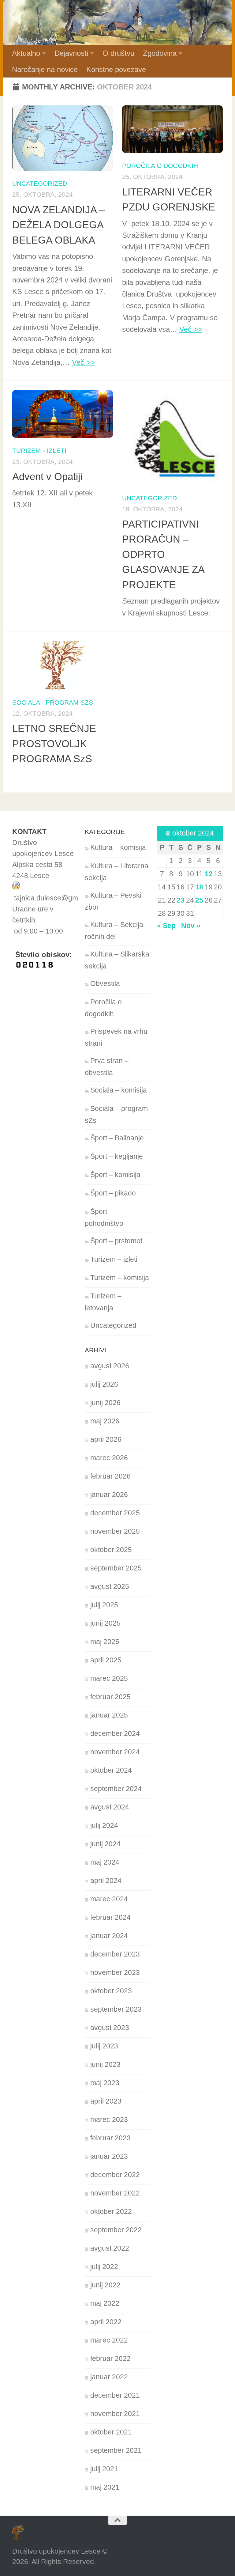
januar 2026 (109, 1495)
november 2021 (115, 2414)
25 (199, 900)
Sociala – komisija (119, 1090)
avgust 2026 (110, 1366)
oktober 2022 (111, 2212)
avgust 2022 (110, 2248)
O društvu (118, 53)
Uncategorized (40, 183)
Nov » (191, 926)
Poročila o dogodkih (160, 166)
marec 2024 (109, 1899)
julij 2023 (104, 2046)
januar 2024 (109, 1936)
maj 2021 (105, 2487)
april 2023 (106, 2101)
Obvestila (105, 984)
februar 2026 (110, 1476)
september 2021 (116, 2451)
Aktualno (26, 53)
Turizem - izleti (39, 451)
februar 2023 (110, 2138)
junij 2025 (105, 1623)
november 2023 (115, 1973)
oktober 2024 (111, 1770)
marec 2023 (109, 2120)
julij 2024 (104, 1826)
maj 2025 (105, 1642)
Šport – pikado (113, 1193)
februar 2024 (110, 1917)
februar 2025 (110, 1697)
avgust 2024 (110, 1807)
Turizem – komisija (120, 1278)
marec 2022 (109, 2340)
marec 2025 (109, 1678)
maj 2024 (105, 1862)
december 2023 (115, 1954)
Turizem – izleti (114, 1259)
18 (199, 887)
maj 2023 (105, 2083)
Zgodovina (160, 53)
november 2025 (115, 1531)
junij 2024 (105, 1844)
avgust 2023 (110, 2028)
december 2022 (115, 2175)
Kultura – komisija (118, 848)
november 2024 (115, 1752)
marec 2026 (109, 1458)
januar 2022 (109, 2377)
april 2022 (106, 2322)
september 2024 (116, 1789)
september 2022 (116, 2230)
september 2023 (116, 2009)
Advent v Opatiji (47, 477)
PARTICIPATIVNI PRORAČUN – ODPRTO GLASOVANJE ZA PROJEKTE (163, 554)
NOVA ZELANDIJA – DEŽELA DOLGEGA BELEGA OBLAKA (58, 225)
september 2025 (116, 1568)
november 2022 (115, 2193)
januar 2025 (109, 1715)
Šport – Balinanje (117, 1138)
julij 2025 (104, 1605)
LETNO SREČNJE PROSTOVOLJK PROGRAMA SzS (54, 744)
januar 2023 (109, 2156)
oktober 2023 (111, 1991)
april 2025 (106, 1660)
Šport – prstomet (116, 1241)
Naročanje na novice (45, 69)
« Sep (166, 926)
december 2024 (115, 1734)
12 (209, 874)
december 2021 (115, 2395)
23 (181, 900)
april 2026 (106, 1440)
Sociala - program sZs (53, 702)
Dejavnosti (71, 53)
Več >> (83, 362)
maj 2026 (105, 1421)
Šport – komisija (115, 1175)
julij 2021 (104, 2469)
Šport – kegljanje (117, 1156)
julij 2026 (104, 1384)
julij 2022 (104, 2267)
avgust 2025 (110, 1587)
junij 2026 (105, 1403)
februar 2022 (110, 2359)
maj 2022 (105, 2303)
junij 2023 (105, 2065)
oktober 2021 (111, 2432)
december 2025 (115, 1513)
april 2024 (106, 1881)
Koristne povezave (116, 69)
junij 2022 (105, 2285)
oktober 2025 (111, 1550)
